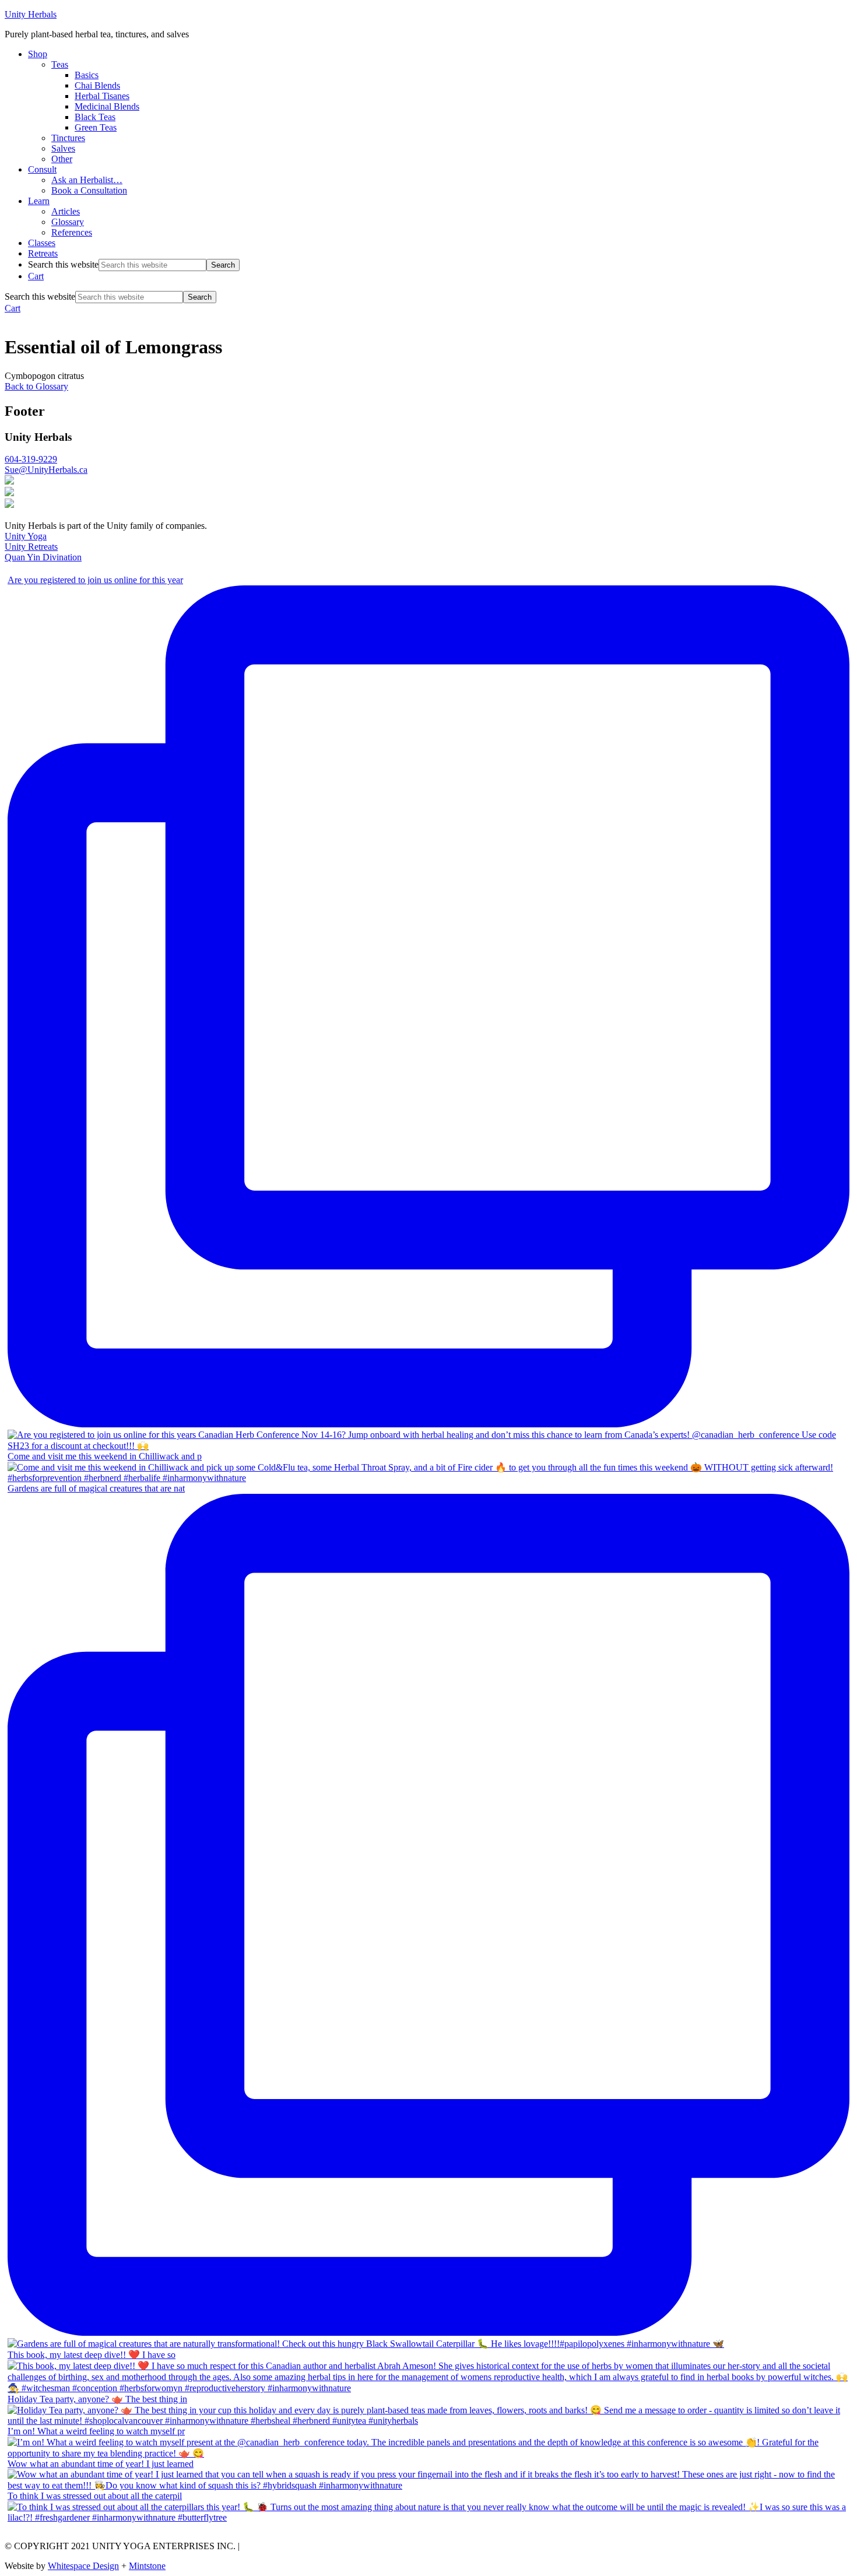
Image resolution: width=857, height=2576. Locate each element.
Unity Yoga (26, 536)
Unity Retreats (31, 547)
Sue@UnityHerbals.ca (46, 470)
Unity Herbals (31, 14)
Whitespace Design (83, 2566)
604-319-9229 (31, 459)
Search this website (63, 264)
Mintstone (147, 2566)
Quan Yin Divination (43, 557)
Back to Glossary (36, 386)
